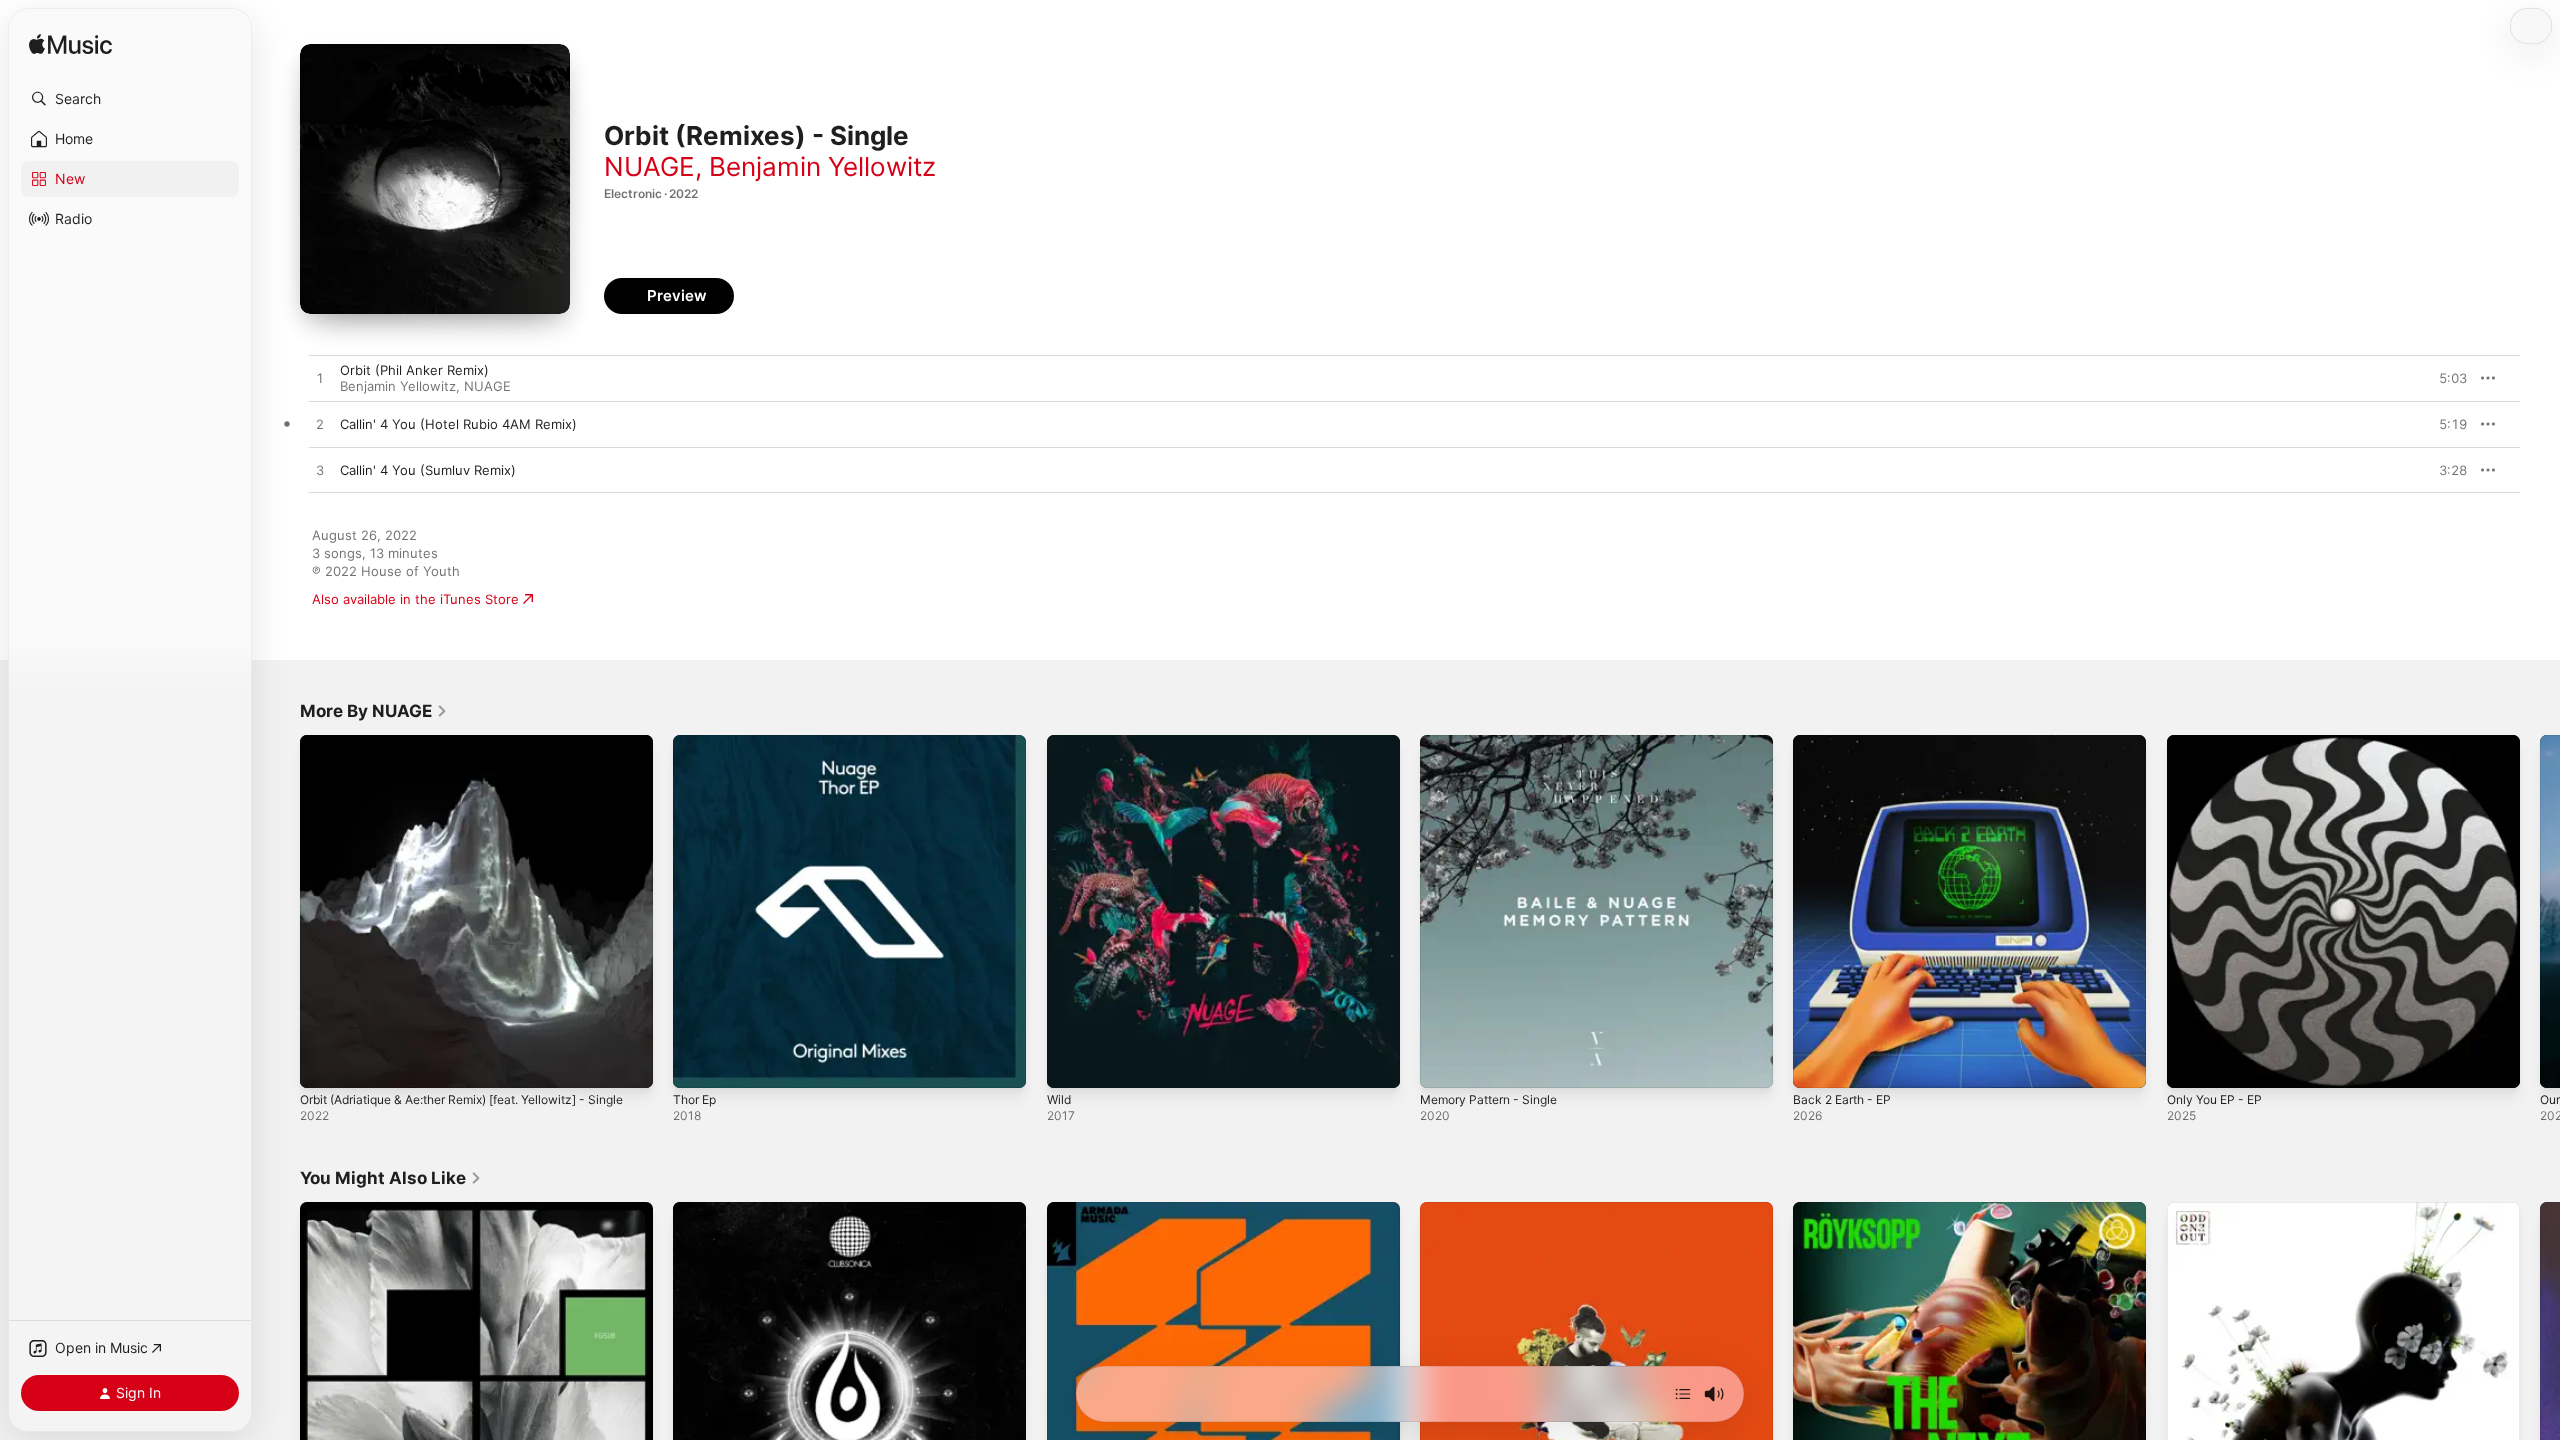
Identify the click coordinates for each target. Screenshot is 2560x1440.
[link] (374, 711)
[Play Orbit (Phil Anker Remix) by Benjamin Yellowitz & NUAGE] (320, 379)
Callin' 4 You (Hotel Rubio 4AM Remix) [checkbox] (458, 424)
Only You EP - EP (2220, 743)
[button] (130, 99)
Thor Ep (697, 743)
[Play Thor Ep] (698, 1063)
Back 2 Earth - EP (1847, 743)
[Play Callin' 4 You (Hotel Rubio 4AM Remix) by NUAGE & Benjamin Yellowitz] (320, 425)
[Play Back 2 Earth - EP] (1818, 1063)
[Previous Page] (280, 912)
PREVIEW (2445, 378)
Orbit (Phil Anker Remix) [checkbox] (414, 370)
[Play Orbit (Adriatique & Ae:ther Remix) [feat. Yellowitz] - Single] (325, 1063)
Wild (1060, 743)
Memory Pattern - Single (1496, 743)
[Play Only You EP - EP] (2192, 1063)
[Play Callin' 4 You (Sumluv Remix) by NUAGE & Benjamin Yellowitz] (320, 471)
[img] (70, 45)
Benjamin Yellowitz (822, 166)
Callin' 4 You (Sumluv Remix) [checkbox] (428, 470)
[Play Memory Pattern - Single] (1445, 1063)
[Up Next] (1683, 1394)
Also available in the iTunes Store (415, 599)
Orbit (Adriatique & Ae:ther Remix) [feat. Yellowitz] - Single (463, 751)
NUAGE (649, 166)
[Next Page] (2540, 912)
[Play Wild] (1072, 1063)
